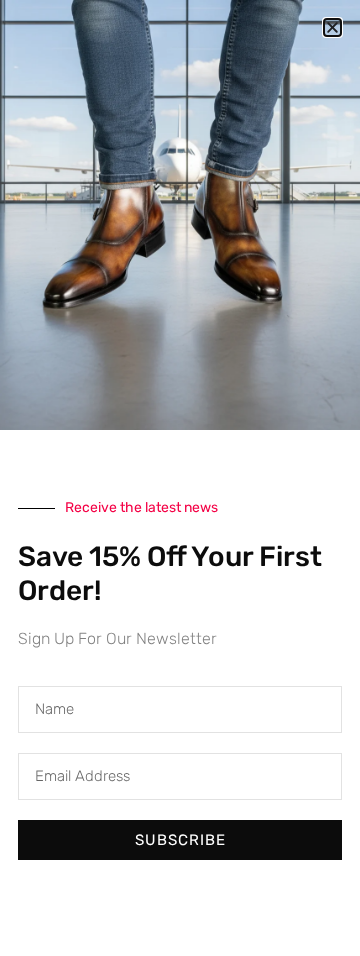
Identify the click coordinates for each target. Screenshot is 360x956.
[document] (180, 478)
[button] (332, 27)
